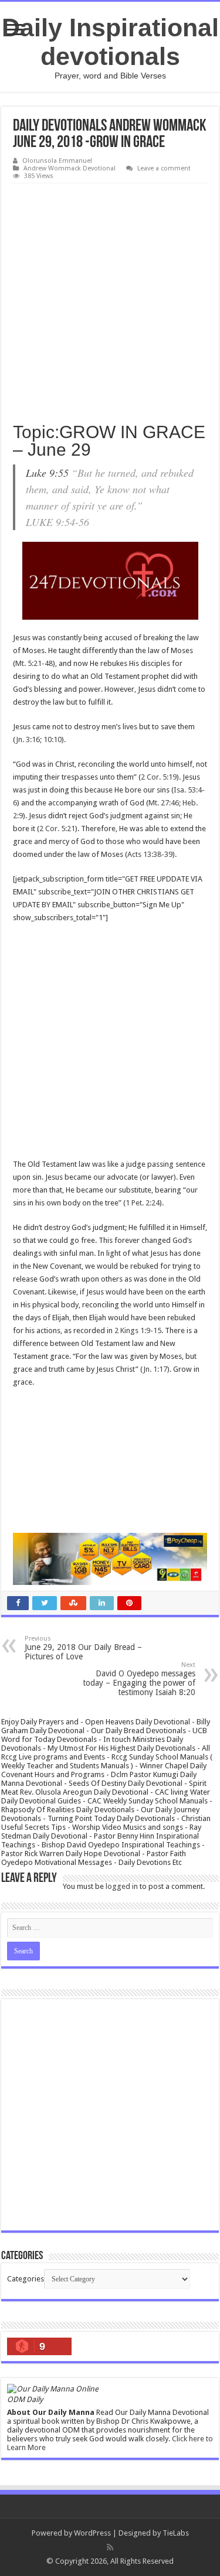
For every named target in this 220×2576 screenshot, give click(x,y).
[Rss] (110, 2547)
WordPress (92, 2533)
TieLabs (176, 2533)
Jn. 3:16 (28, 739)
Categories (26, 2279)
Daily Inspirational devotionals (110, 42)
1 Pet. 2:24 (143, 1203)
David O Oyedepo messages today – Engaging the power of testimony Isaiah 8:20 (139, 1679)
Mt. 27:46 (164, 803)
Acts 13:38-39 (150, 854)
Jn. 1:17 (155, 1369)
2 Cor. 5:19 (159, 777)
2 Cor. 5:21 (57, 829)
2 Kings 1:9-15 (138, 1330)
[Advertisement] (110, 299)
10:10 (53, 739)
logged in (122, 1886)
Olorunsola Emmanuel (57, 161)
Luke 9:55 (47, 473)
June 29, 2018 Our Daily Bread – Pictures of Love (83, 1648)
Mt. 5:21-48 (34, 663)
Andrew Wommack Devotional (70, 168)
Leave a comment (164, 168)
